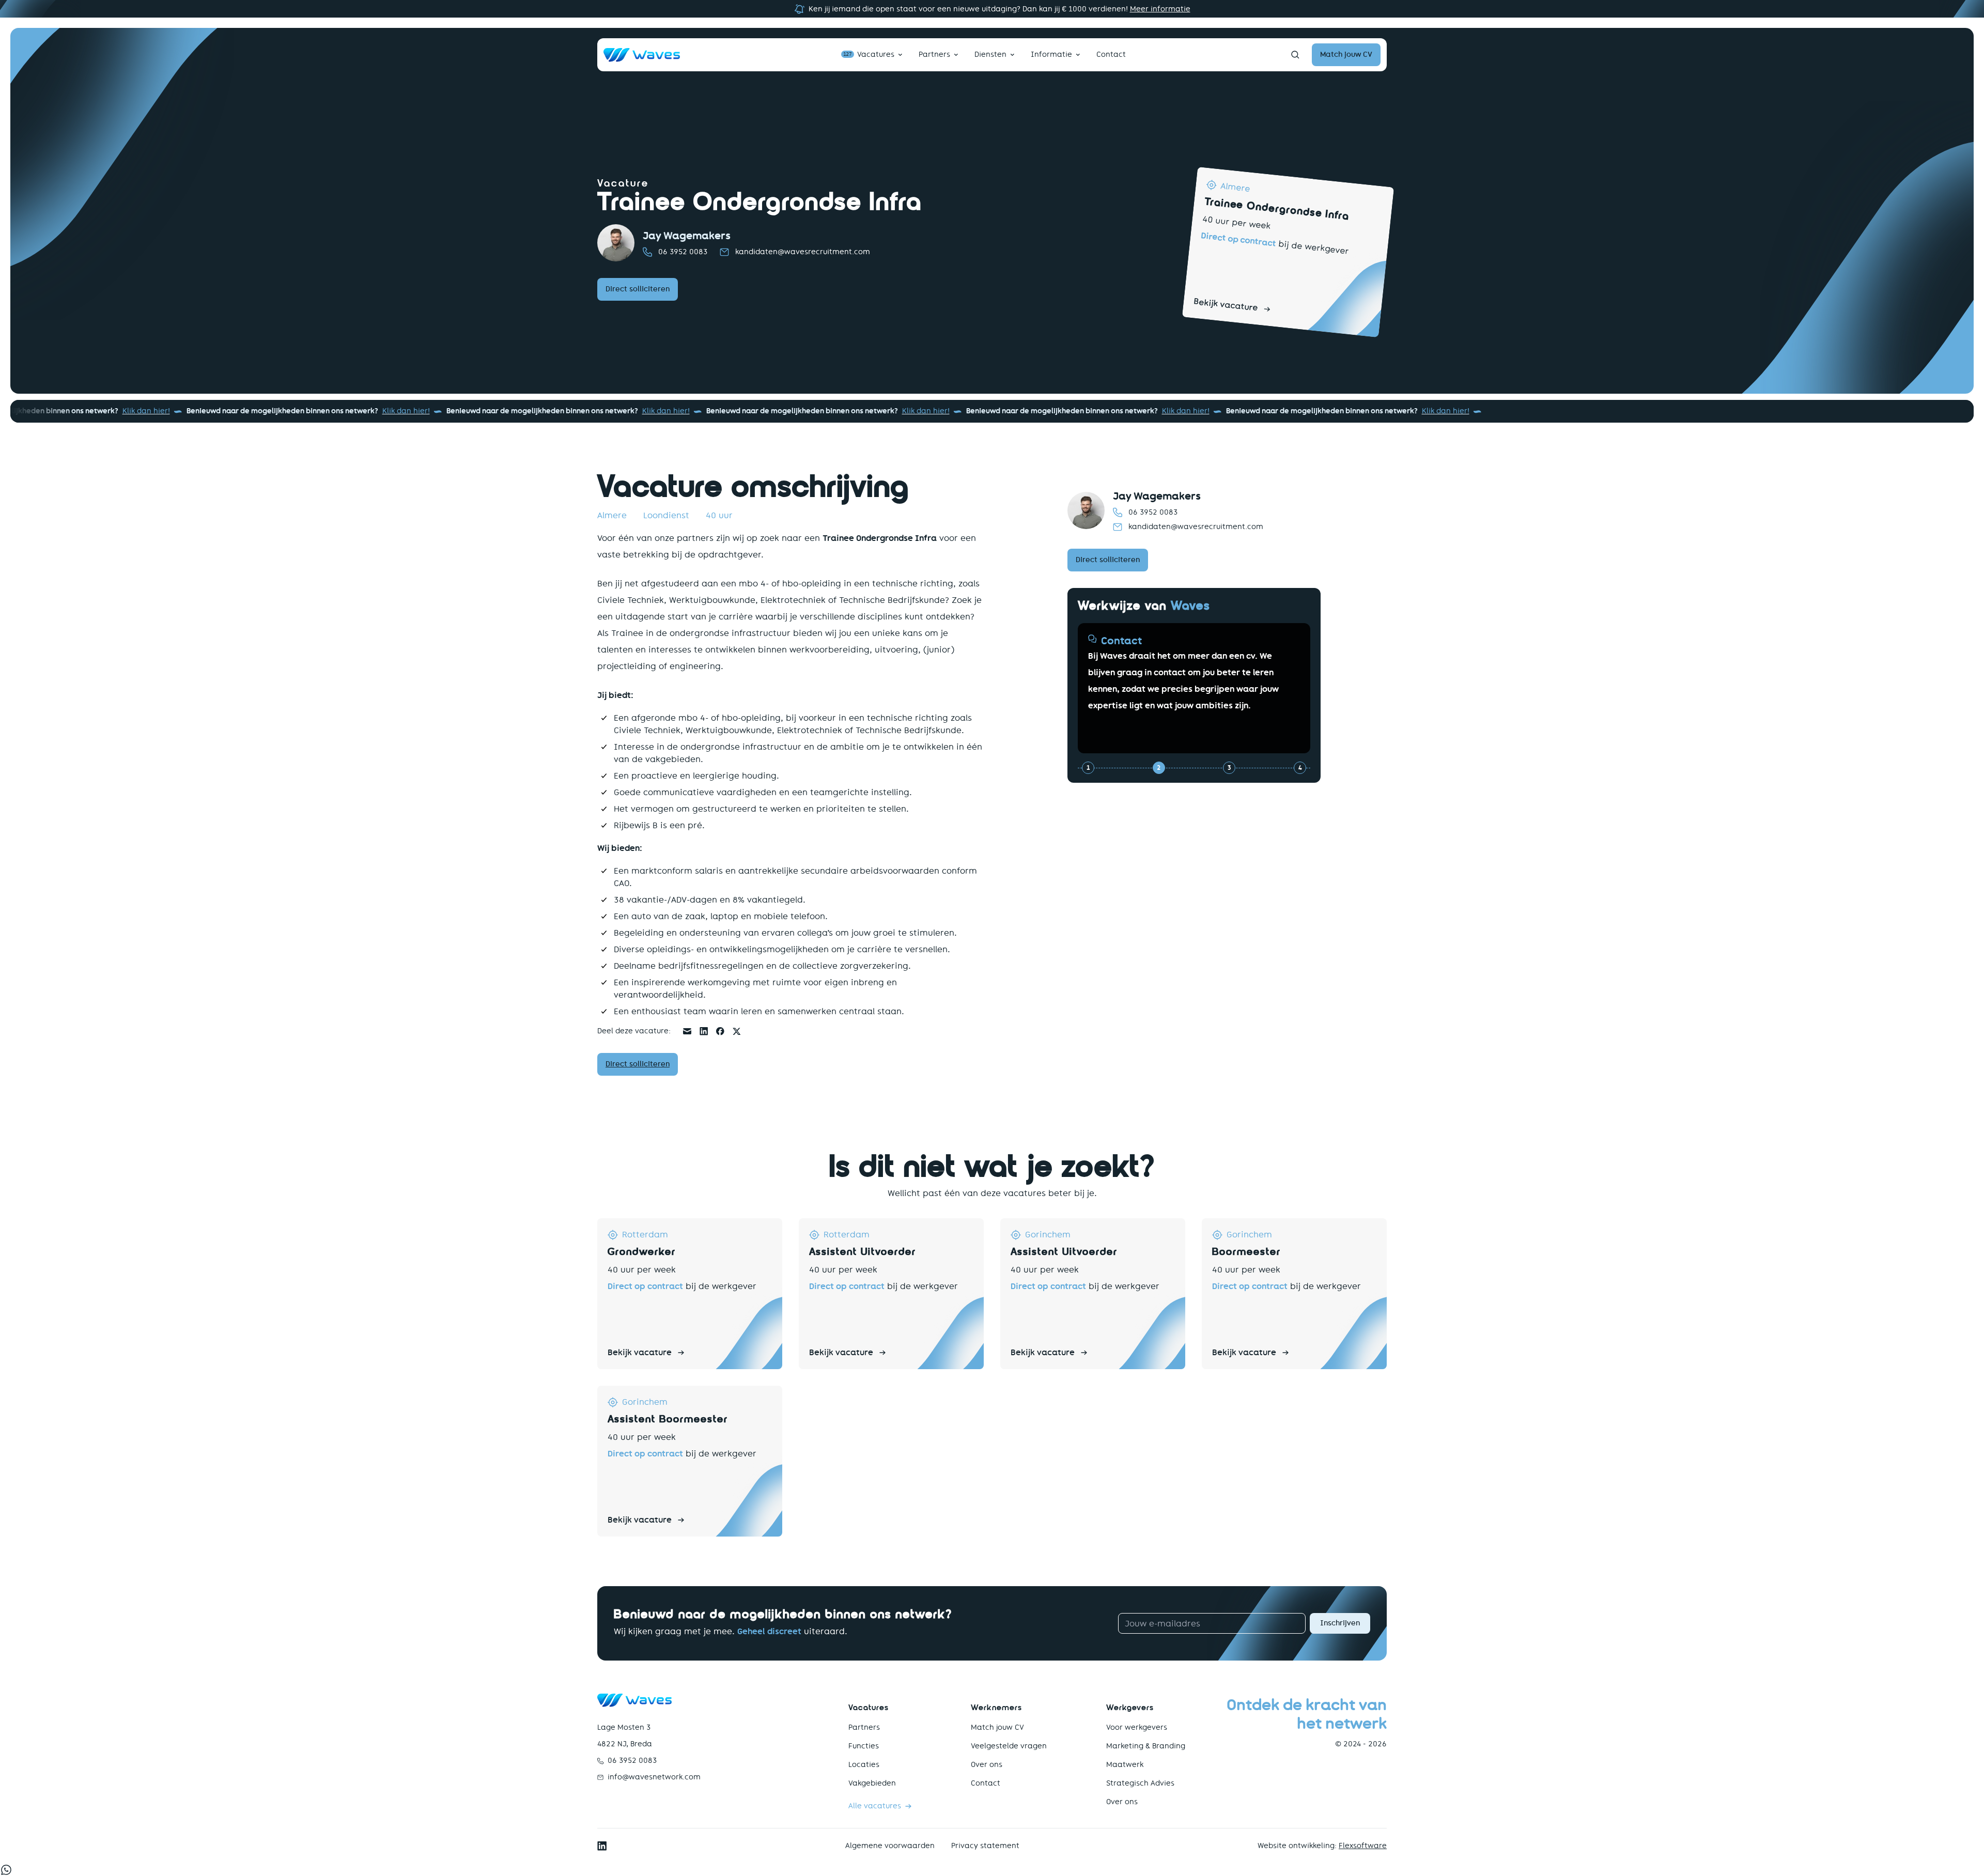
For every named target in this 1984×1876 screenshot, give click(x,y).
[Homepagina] (642, 55)
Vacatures (869, 55)
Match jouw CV (997, 1727)
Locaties (864, 1765)
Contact (1111, 55)
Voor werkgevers (1137, 1727)
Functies (864, 1746)
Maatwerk (1125, 1765)
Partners (934, 55)
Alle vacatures (875, 1806)
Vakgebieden (872, 1783)
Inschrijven (1340, 1623)
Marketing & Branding (1146, 1746)
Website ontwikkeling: (1322, 1846)
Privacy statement (985, 1846)
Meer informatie (1160, 9)
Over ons (987, 1765)
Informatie (1051, 55)
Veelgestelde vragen (1009, 1746)
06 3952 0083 (683, 252)
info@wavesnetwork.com (654, 1777)
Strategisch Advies (1140, 1783)
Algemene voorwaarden (890, 1846)
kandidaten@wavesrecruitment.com (803, 252)
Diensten (990, 55)
